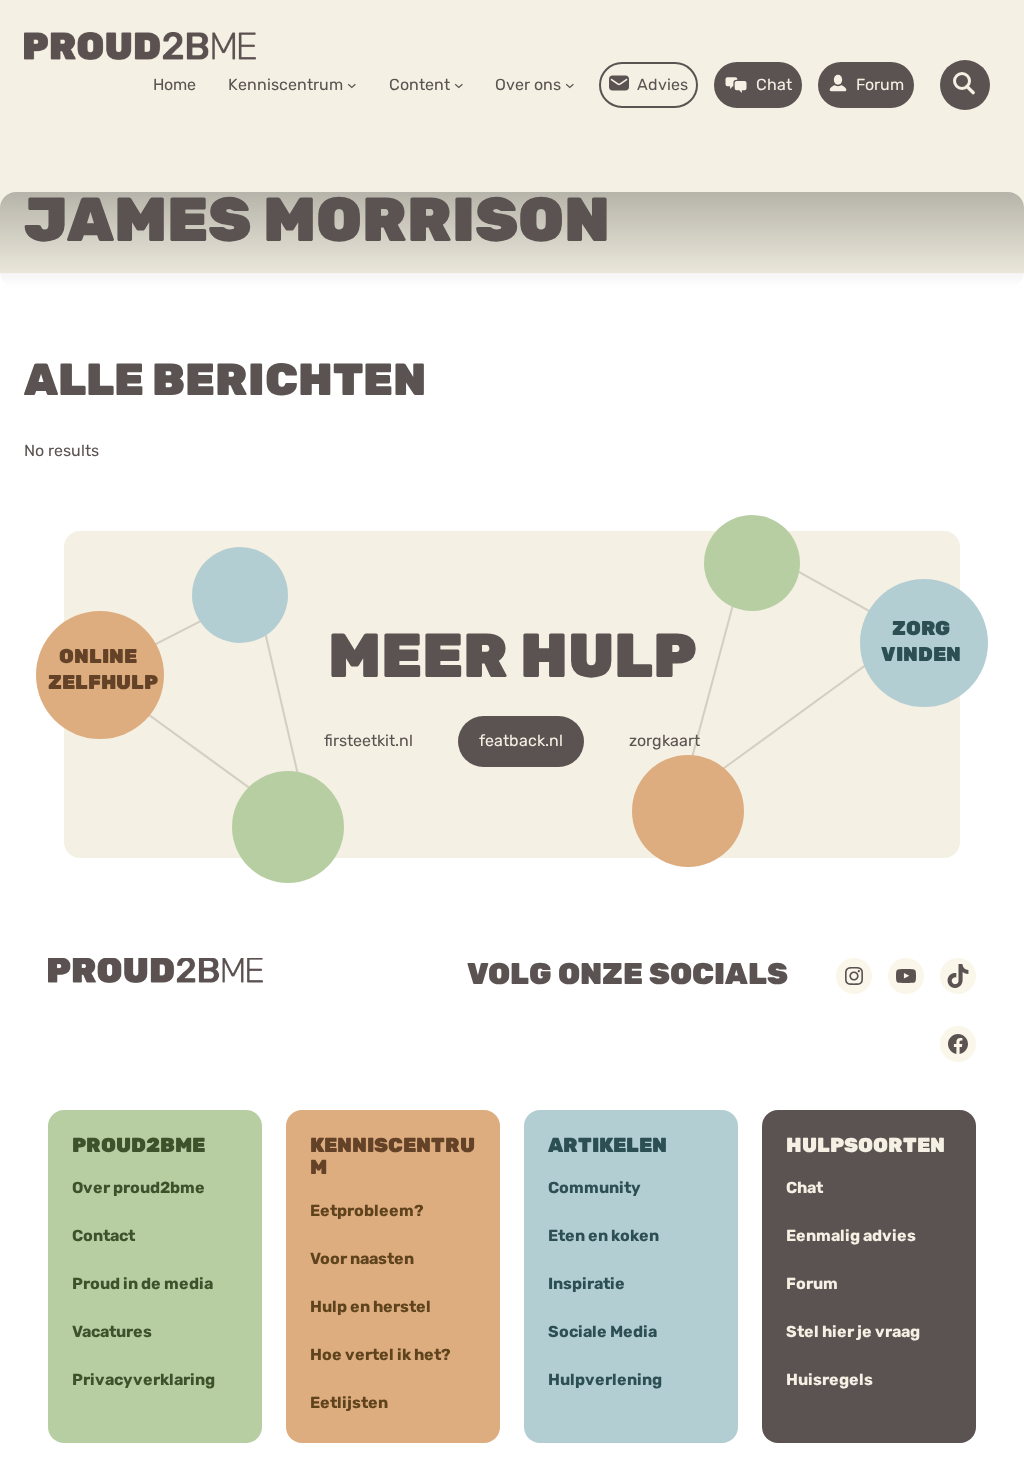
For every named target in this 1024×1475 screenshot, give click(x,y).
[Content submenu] (459, 85)
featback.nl (521, 740)
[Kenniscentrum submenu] (352, 85)
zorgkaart (664, 740)
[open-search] (965, 85)
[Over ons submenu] (570, 85)
